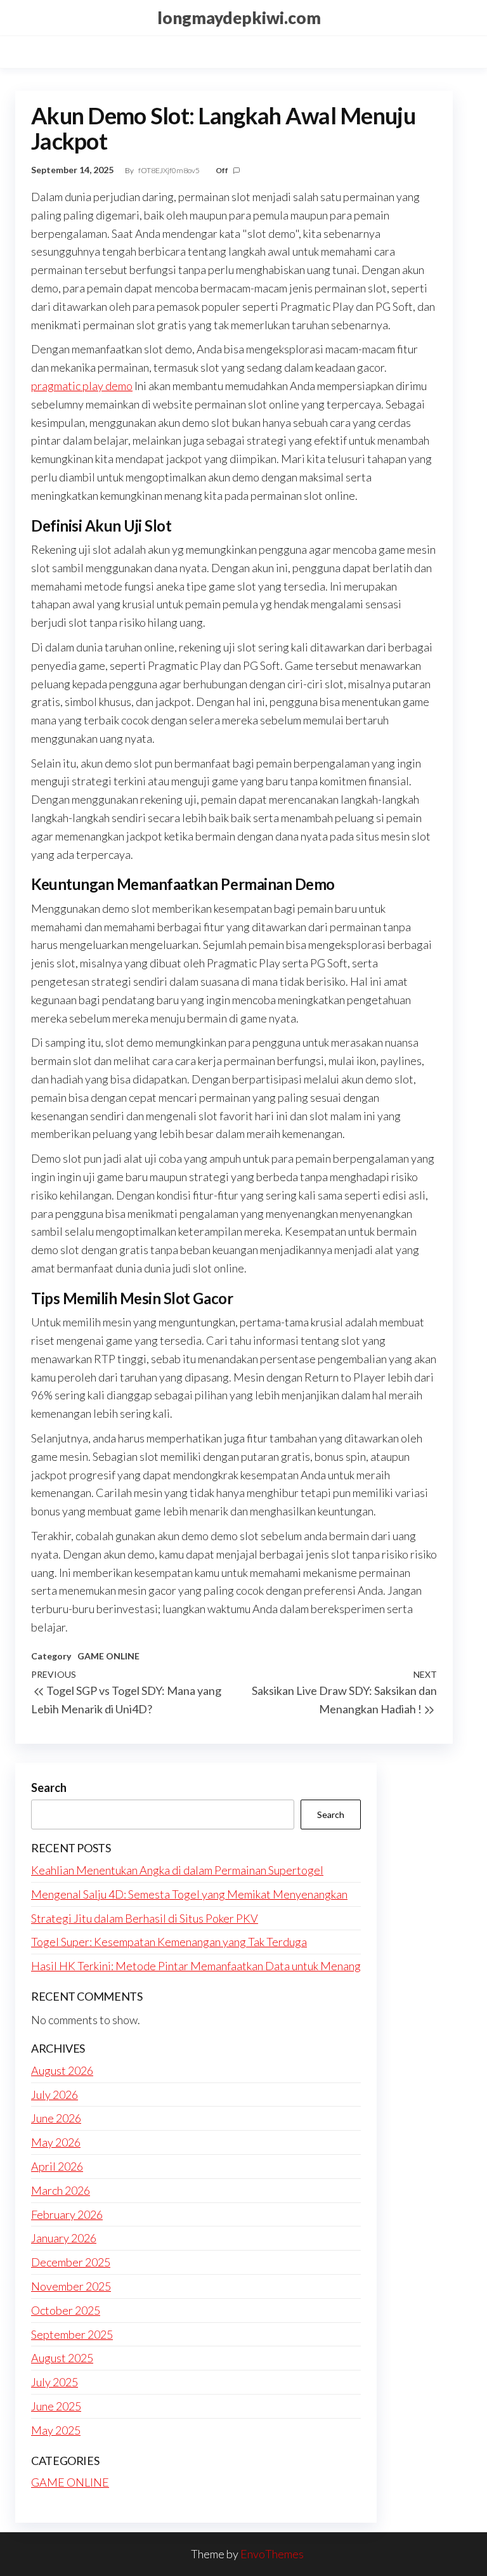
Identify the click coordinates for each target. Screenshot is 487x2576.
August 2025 (62, 2358)
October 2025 (66, 2310)
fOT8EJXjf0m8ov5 (170, 170)
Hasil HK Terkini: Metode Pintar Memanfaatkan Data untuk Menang (196, 1966)
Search (49, 1788)
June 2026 (56, 2118)
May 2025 (56, 2430)
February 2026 (67, 2214)
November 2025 (71, 2286)
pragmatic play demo (82, 386)
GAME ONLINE (108, 1656)
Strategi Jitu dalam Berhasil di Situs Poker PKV (145, 1918)
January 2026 (64, 2238)
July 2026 (55, 2095)
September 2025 (72, 2334)
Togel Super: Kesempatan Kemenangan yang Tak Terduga (169, 1942)
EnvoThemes (272, 2554)
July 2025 (55, 2382)
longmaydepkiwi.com (239, 18)
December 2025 (71, 2262)
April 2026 (57, 2166)
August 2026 (62, 2070)
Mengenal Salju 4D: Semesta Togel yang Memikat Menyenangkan (189, 1894)
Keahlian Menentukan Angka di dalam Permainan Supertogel (177, 1870)
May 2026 (56, 2142)
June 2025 (56, 2406)
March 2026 (61, 2190)
